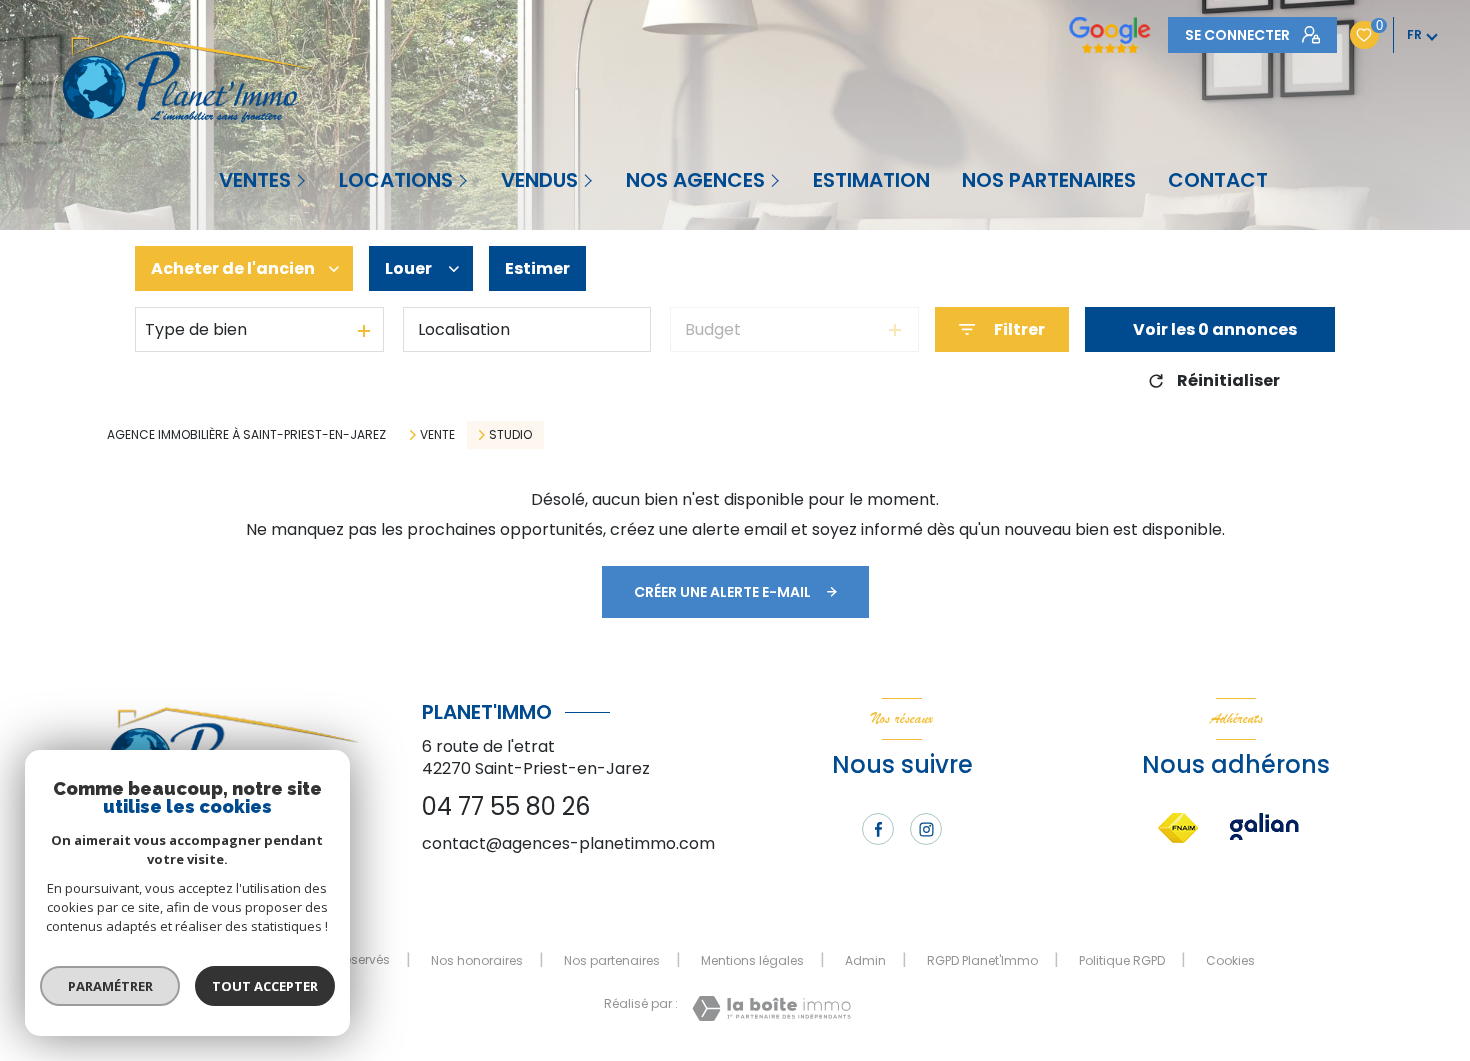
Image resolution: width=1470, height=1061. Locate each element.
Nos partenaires (612, 960)
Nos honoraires (477, 960)
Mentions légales (752, 960)
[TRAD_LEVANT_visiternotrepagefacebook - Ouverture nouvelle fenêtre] (878, 829)
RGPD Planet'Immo (982, 960)
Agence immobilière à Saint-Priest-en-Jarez (246, 434)
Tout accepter (265, 986)
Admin (865, 960)
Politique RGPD (1122, 960)
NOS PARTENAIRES (1049, 180)
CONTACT (1218, 180)
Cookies (1230, 961)
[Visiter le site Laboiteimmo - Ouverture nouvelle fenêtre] (771, 1008)
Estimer (537, 268)
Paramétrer (110, 986)
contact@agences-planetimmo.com (568, 843)
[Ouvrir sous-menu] (303, 180)
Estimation (871, 180)
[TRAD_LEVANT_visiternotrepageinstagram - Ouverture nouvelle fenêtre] (926, 829)
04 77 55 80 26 (506, 806)
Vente (437, 435)
